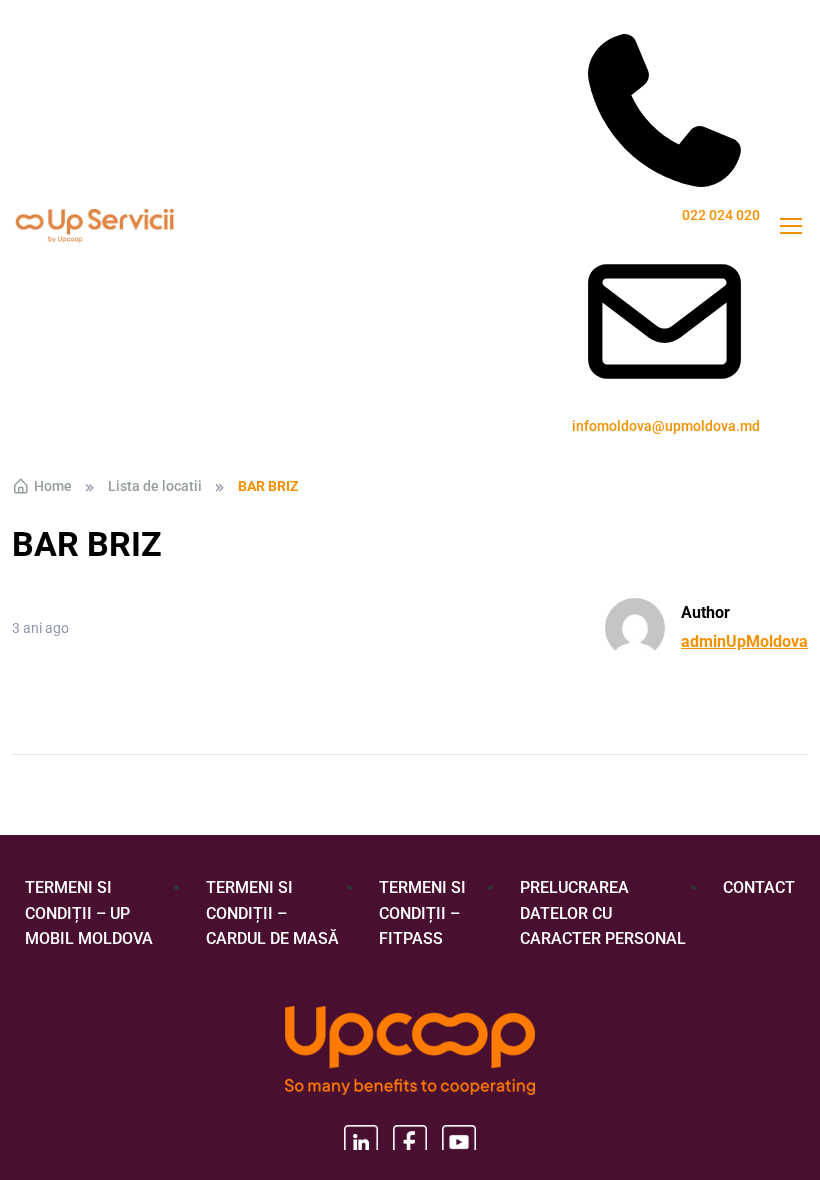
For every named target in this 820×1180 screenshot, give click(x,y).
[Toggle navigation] (790, 226)
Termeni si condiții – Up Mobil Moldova (89, 913)
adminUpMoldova (744, 641)
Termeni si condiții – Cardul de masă (272, 913)
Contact (759, 887)
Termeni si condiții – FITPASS (422, 913)
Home (53, 486)
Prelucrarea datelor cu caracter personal (603, 913)
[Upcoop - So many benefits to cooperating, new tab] (410, 1052)
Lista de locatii (155, 486)
